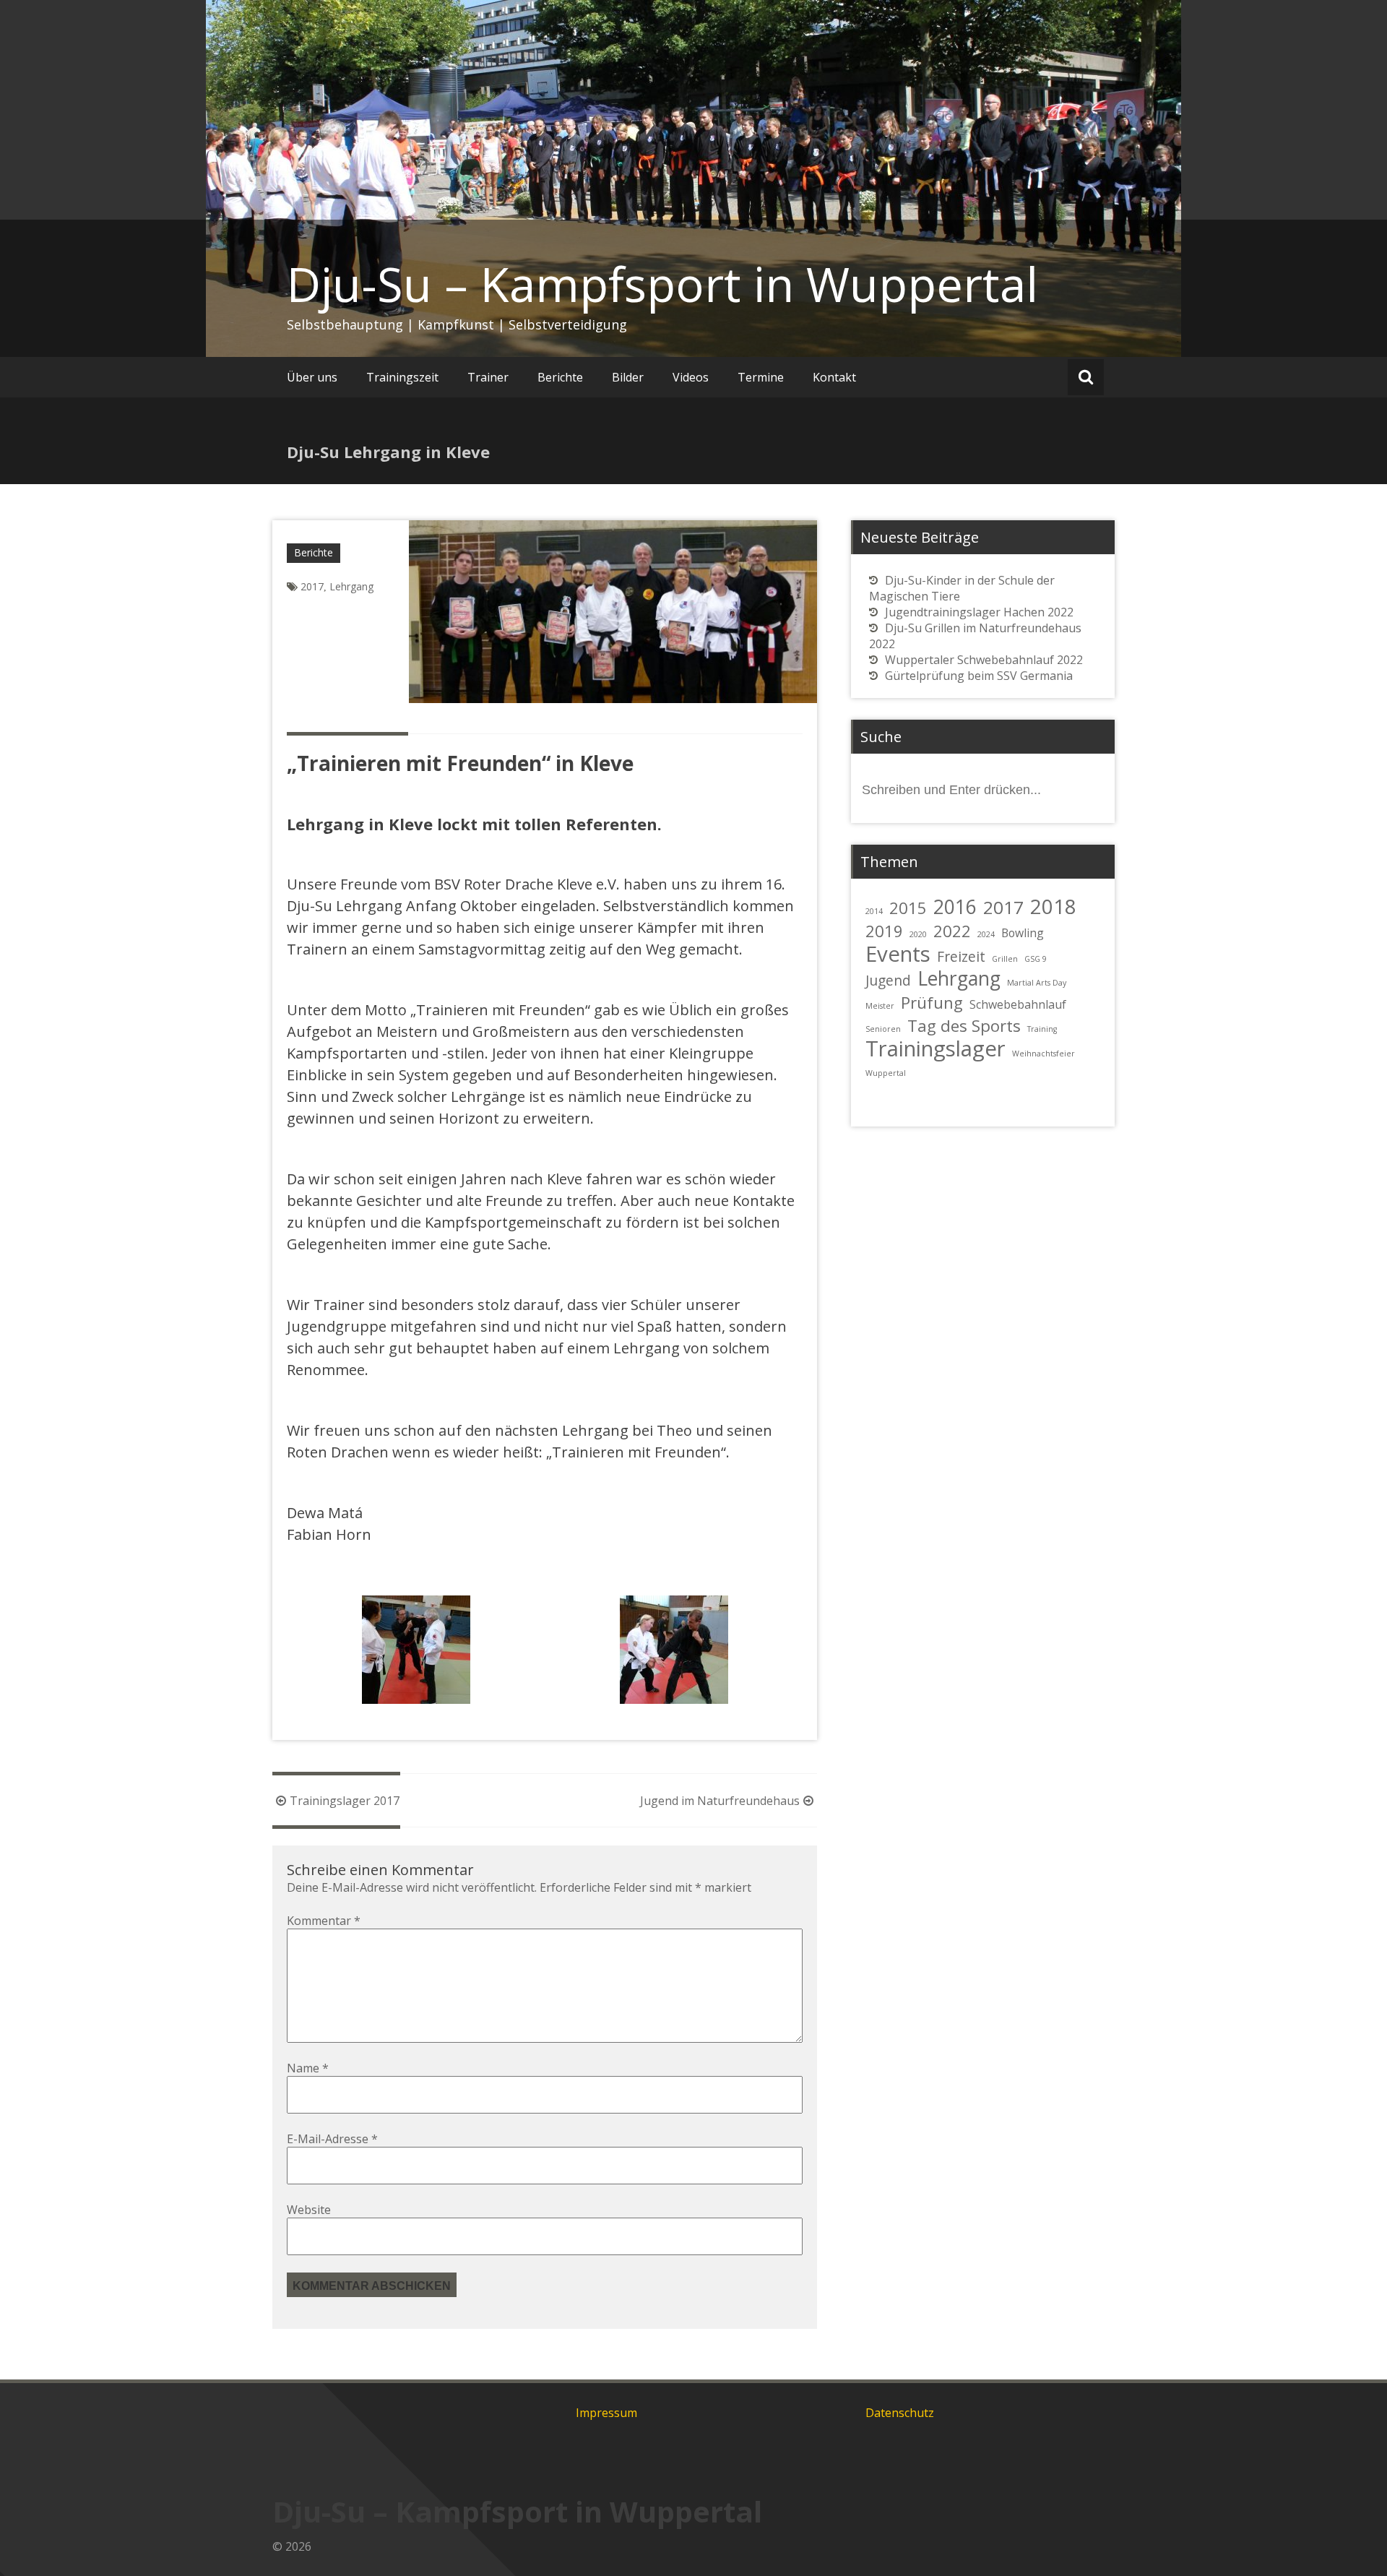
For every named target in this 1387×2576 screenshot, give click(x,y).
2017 (312, 586)
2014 (874, 911)
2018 (1053, 906)
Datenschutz (900, 2413)
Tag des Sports (964, 1025)
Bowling (1023, 933)
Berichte (560, 377)
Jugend (888, 980)
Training (1042, 1029)
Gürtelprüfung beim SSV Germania (979, 676)
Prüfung (932, 1002)
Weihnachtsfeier (1044, 1054)
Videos (691, 377)
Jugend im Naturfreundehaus (720, 1801)
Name (308, 2068)
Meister (880, 1006)
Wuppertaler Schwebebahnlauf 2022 (984, 660)
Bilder (628, 377)
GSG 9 (1036, 959)
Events (898, 954)
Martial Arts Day (1037, 983)
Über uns (312, 377)
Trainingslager (936, 1048)
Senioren (883, 1029)
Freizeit (961, 956)
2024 (986, 934)
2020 (918, 934)
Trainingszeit (402, 377)
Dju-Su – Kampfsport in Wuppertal (662, 284)
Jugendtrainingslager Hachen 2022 (979, 612)
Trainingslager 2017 (345, 1801)
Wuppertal (886, 1073)
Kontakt (834, 377)
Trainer (488, 377)
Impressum (606, 2413)
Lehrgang (351, 586)
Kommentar (324, 1921)
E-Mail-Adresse (332, 2139)
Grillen (1005, 959)
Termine (761, 377)
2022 (952, 931)
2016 (955, 907)
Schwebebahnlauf (1018, 1004)
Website (309, 2210)
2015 (908, 908)
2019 (884, 931)
